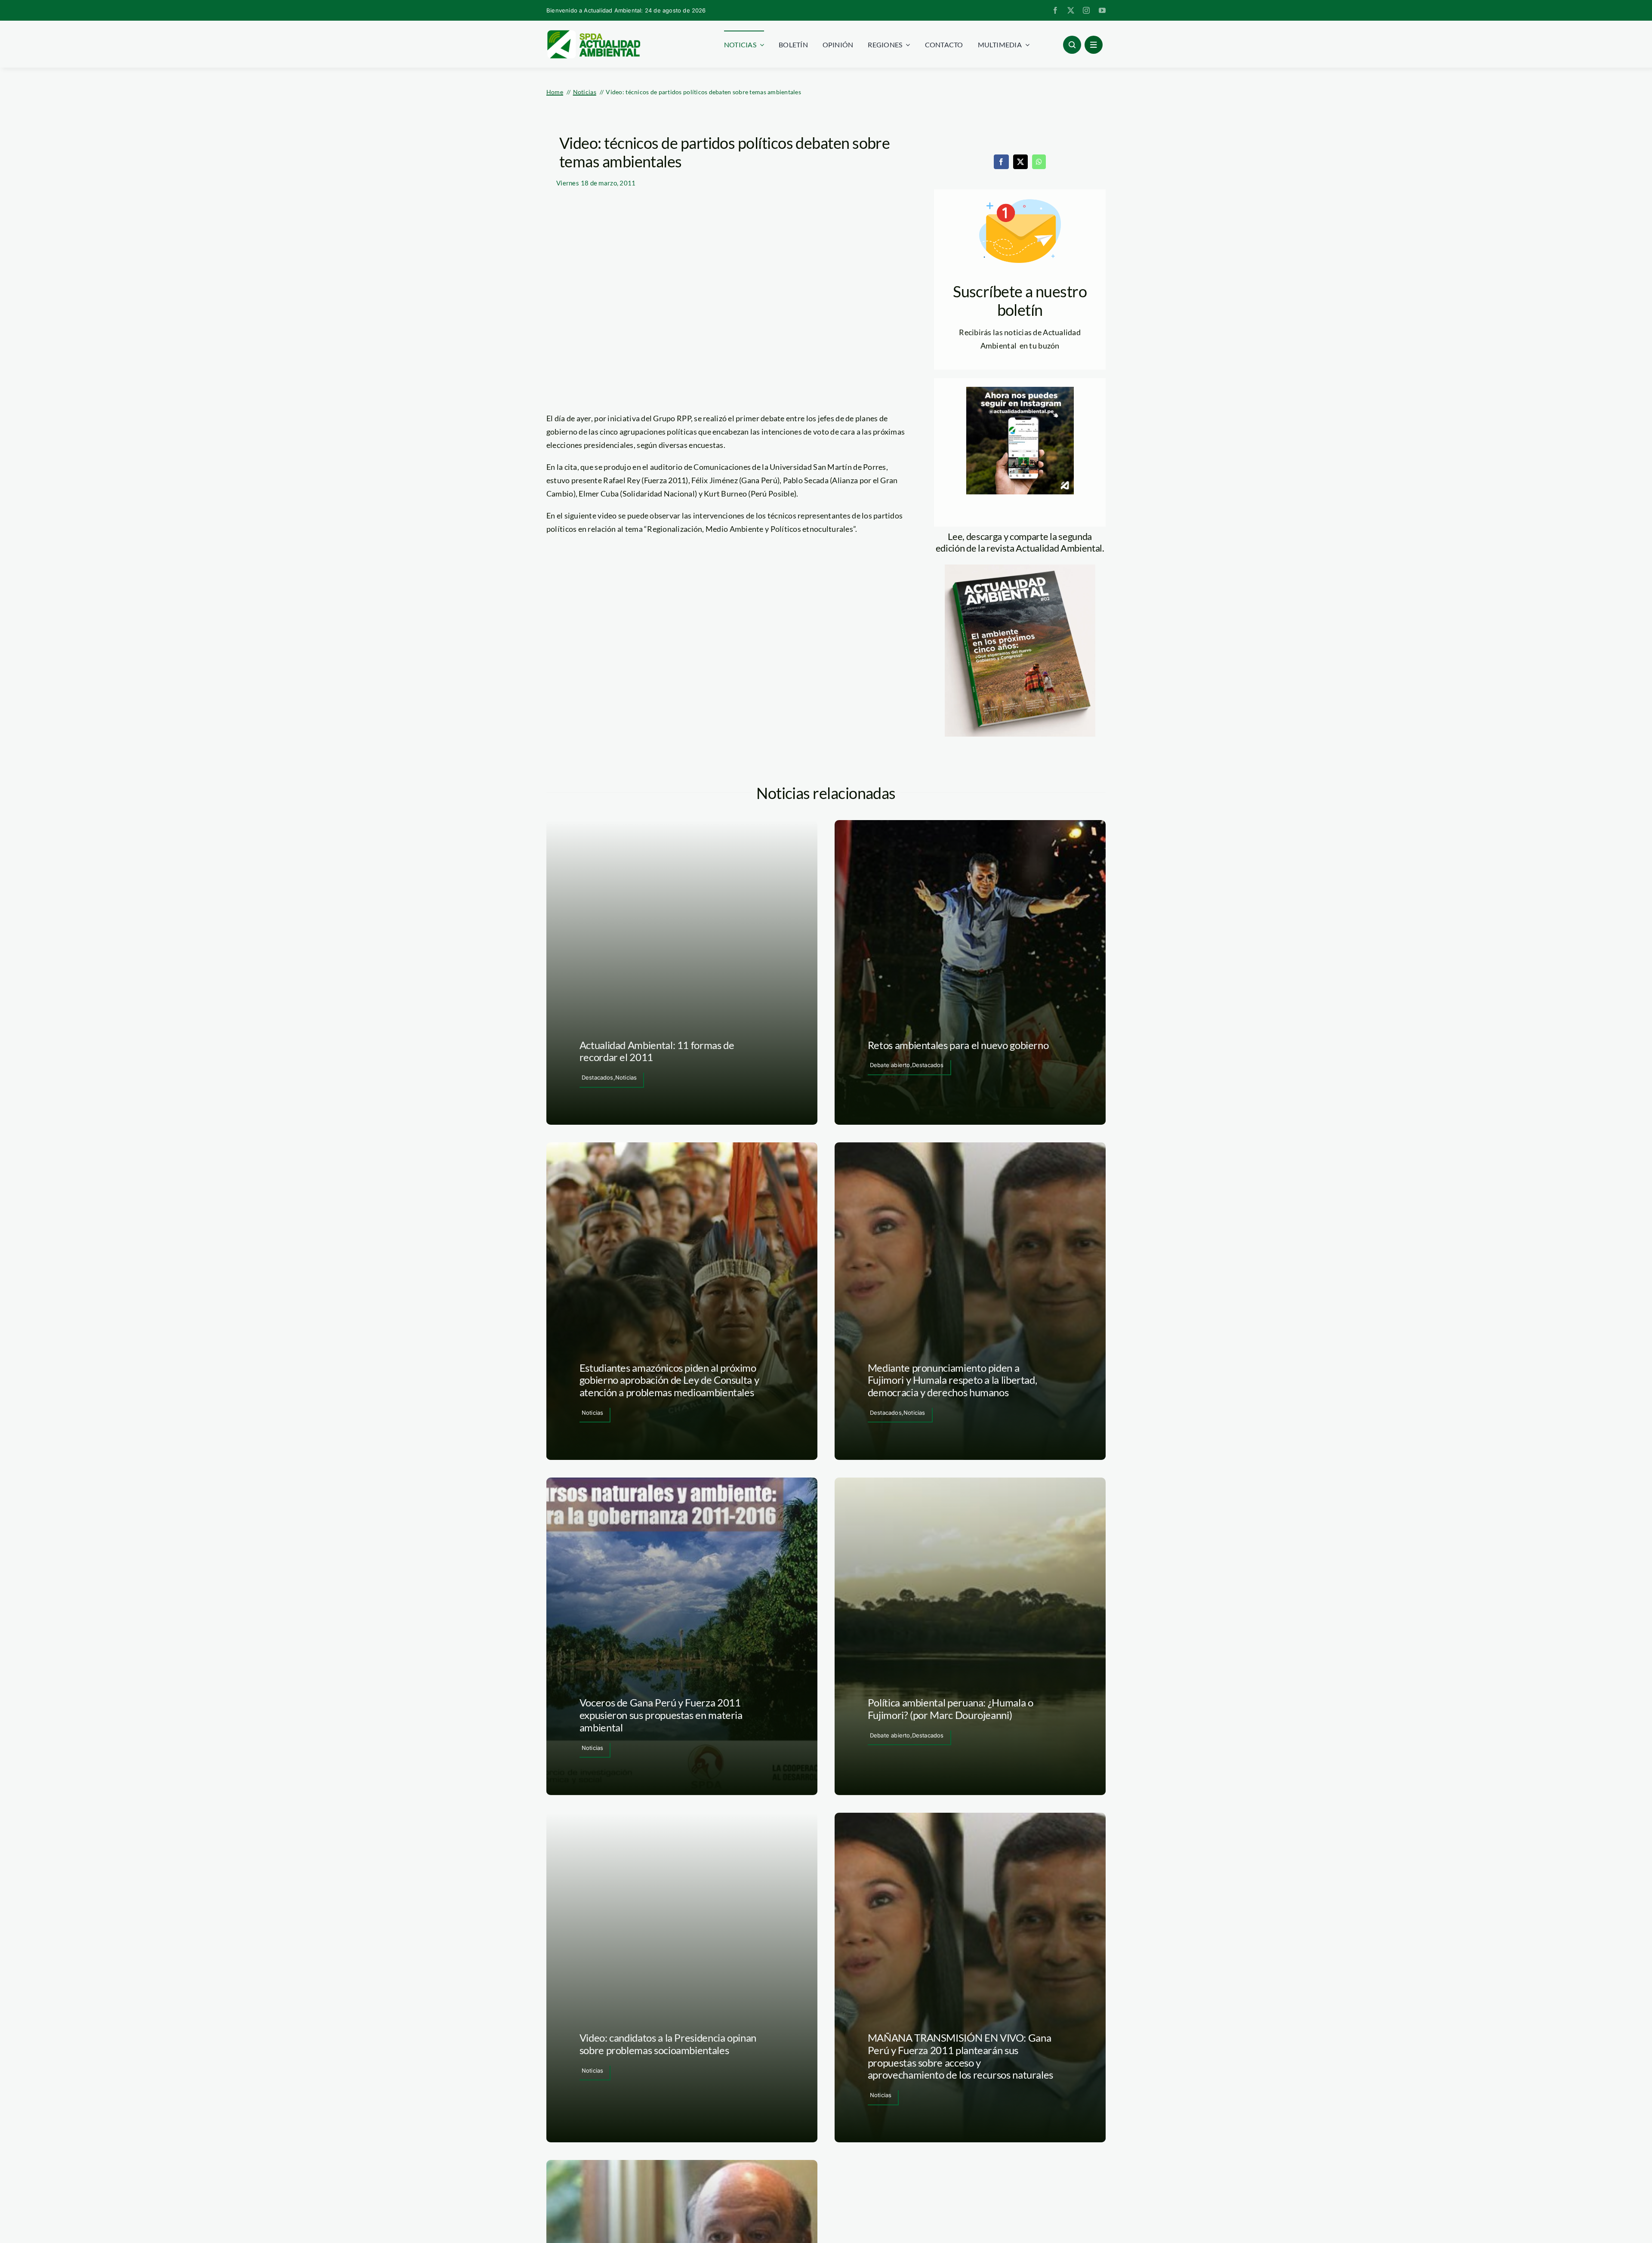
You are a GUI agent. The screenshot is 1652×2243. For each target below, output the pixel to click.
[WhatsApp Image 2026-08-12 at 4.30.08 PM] (1020, 568)
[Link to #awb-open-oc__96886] (1072, 45)
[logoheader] (593, 33)
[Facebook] (1001, 162)
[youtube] (1102, 10)
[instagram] (1086, 10)
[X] (1020, 162)
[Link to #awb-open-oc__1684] (1094, 45)
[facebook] (1055, 10)
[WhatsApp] (1039, 162)
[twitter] (1071, 10)
